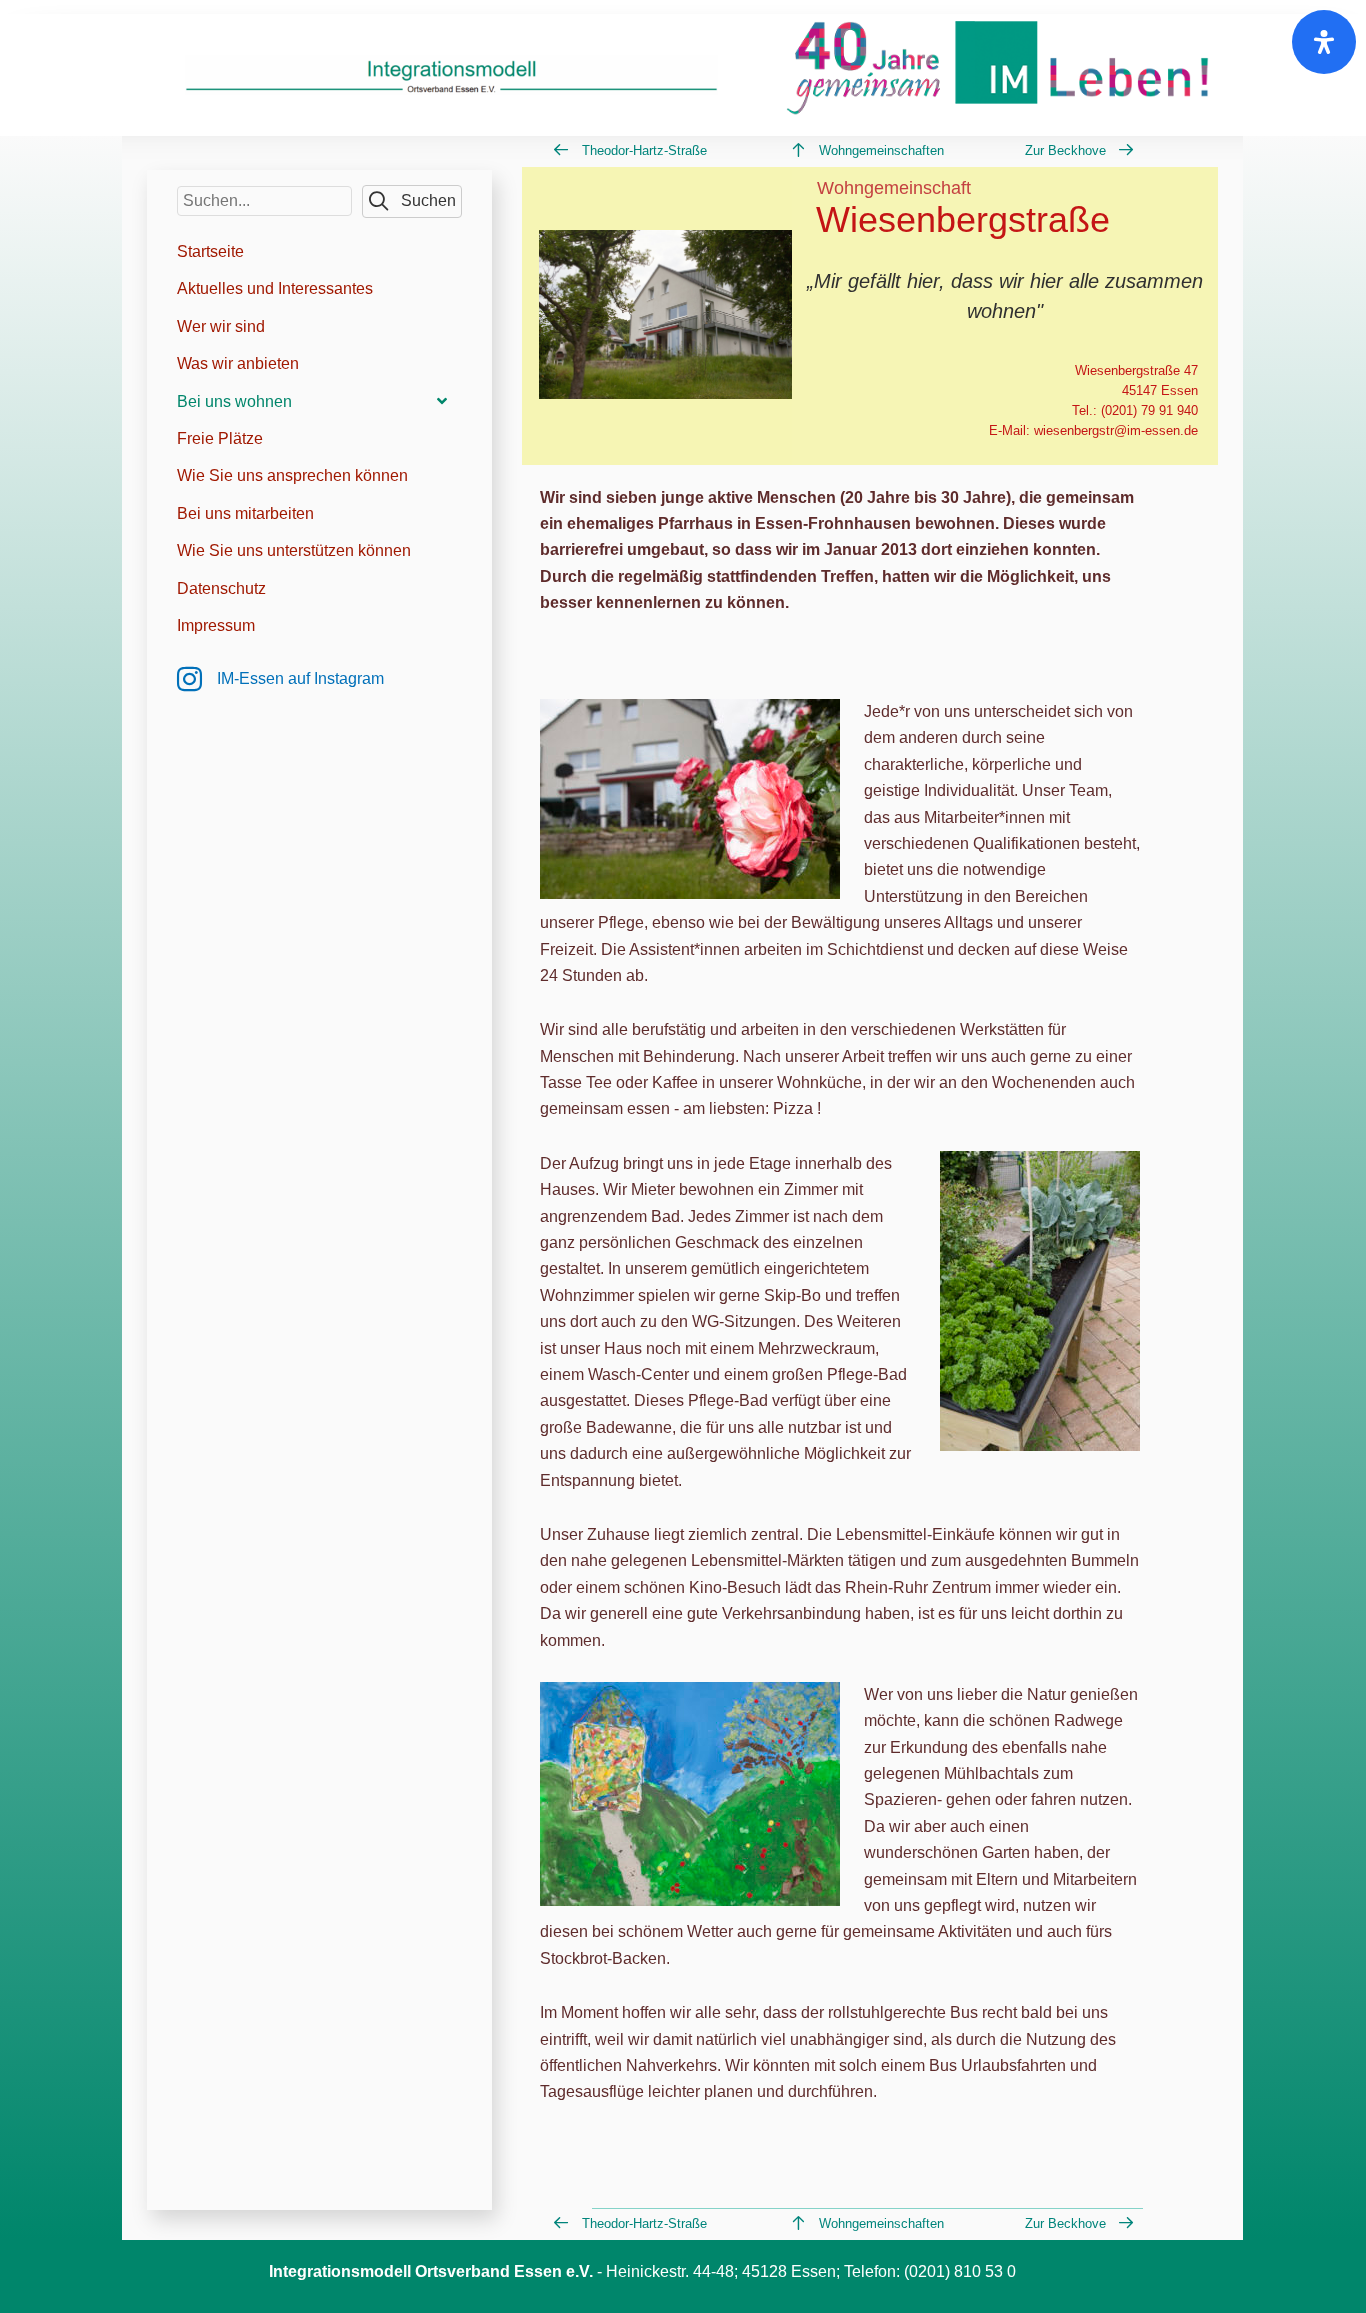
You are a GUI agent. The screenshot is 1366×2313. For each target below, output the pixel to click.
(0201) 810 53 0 (960, 2271)
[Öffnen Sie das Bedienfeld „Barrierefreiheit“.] (1324, 42)
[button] (412, 201)
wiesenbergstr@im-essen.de (1116, 430)
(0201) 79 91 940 (1149, 410)
